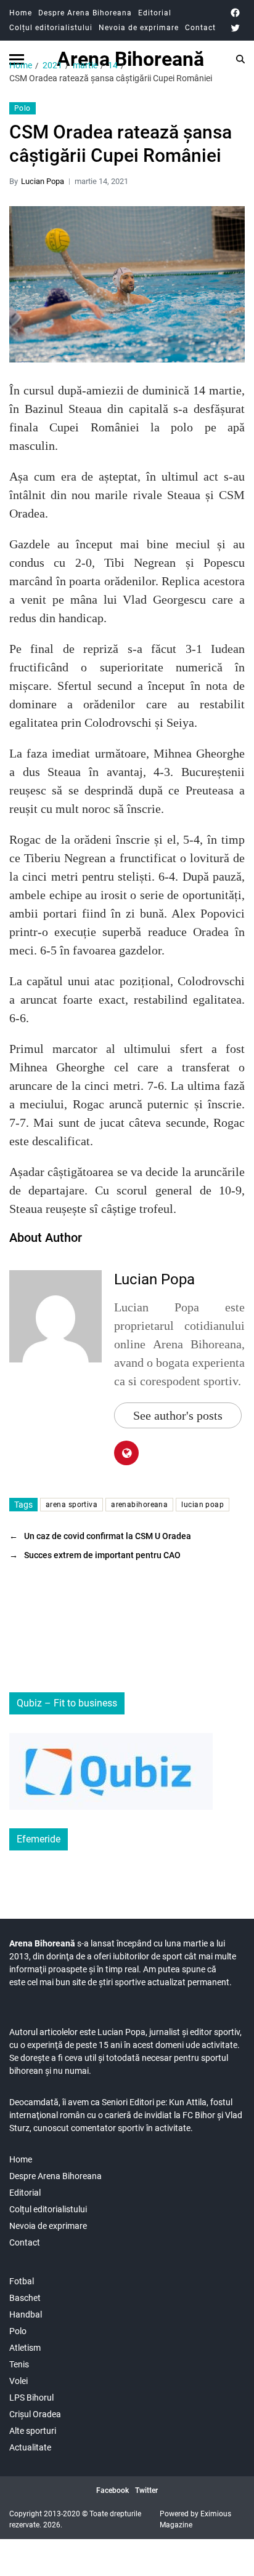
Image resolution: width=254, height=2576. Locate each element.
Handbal (26, 2314)
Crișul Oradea (35, 2414)
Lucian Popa (43, 181)
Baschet (25, 2298)
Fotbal (22, 2281)
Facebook (113, 2490)
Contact (200, 28)
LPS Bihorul (31, 2398)
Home (21, 13)
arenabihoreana (139, 1505)
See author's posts (178, 1415)
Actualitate (30, 2447)
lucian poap (203, 1505)
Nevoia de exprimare (139, 28)
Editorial (155, 13)
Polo (23, 108)
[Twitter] (235, 28)
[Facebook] (235, 13)
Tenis (19, 2364)
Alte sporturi (33, 2431)
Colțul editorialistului (51, 28)
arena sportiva (72, 1505)
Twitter (146, 2490)
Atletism (25, 2348)
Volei (18, 2381)
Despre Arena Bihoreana (85, 13)
